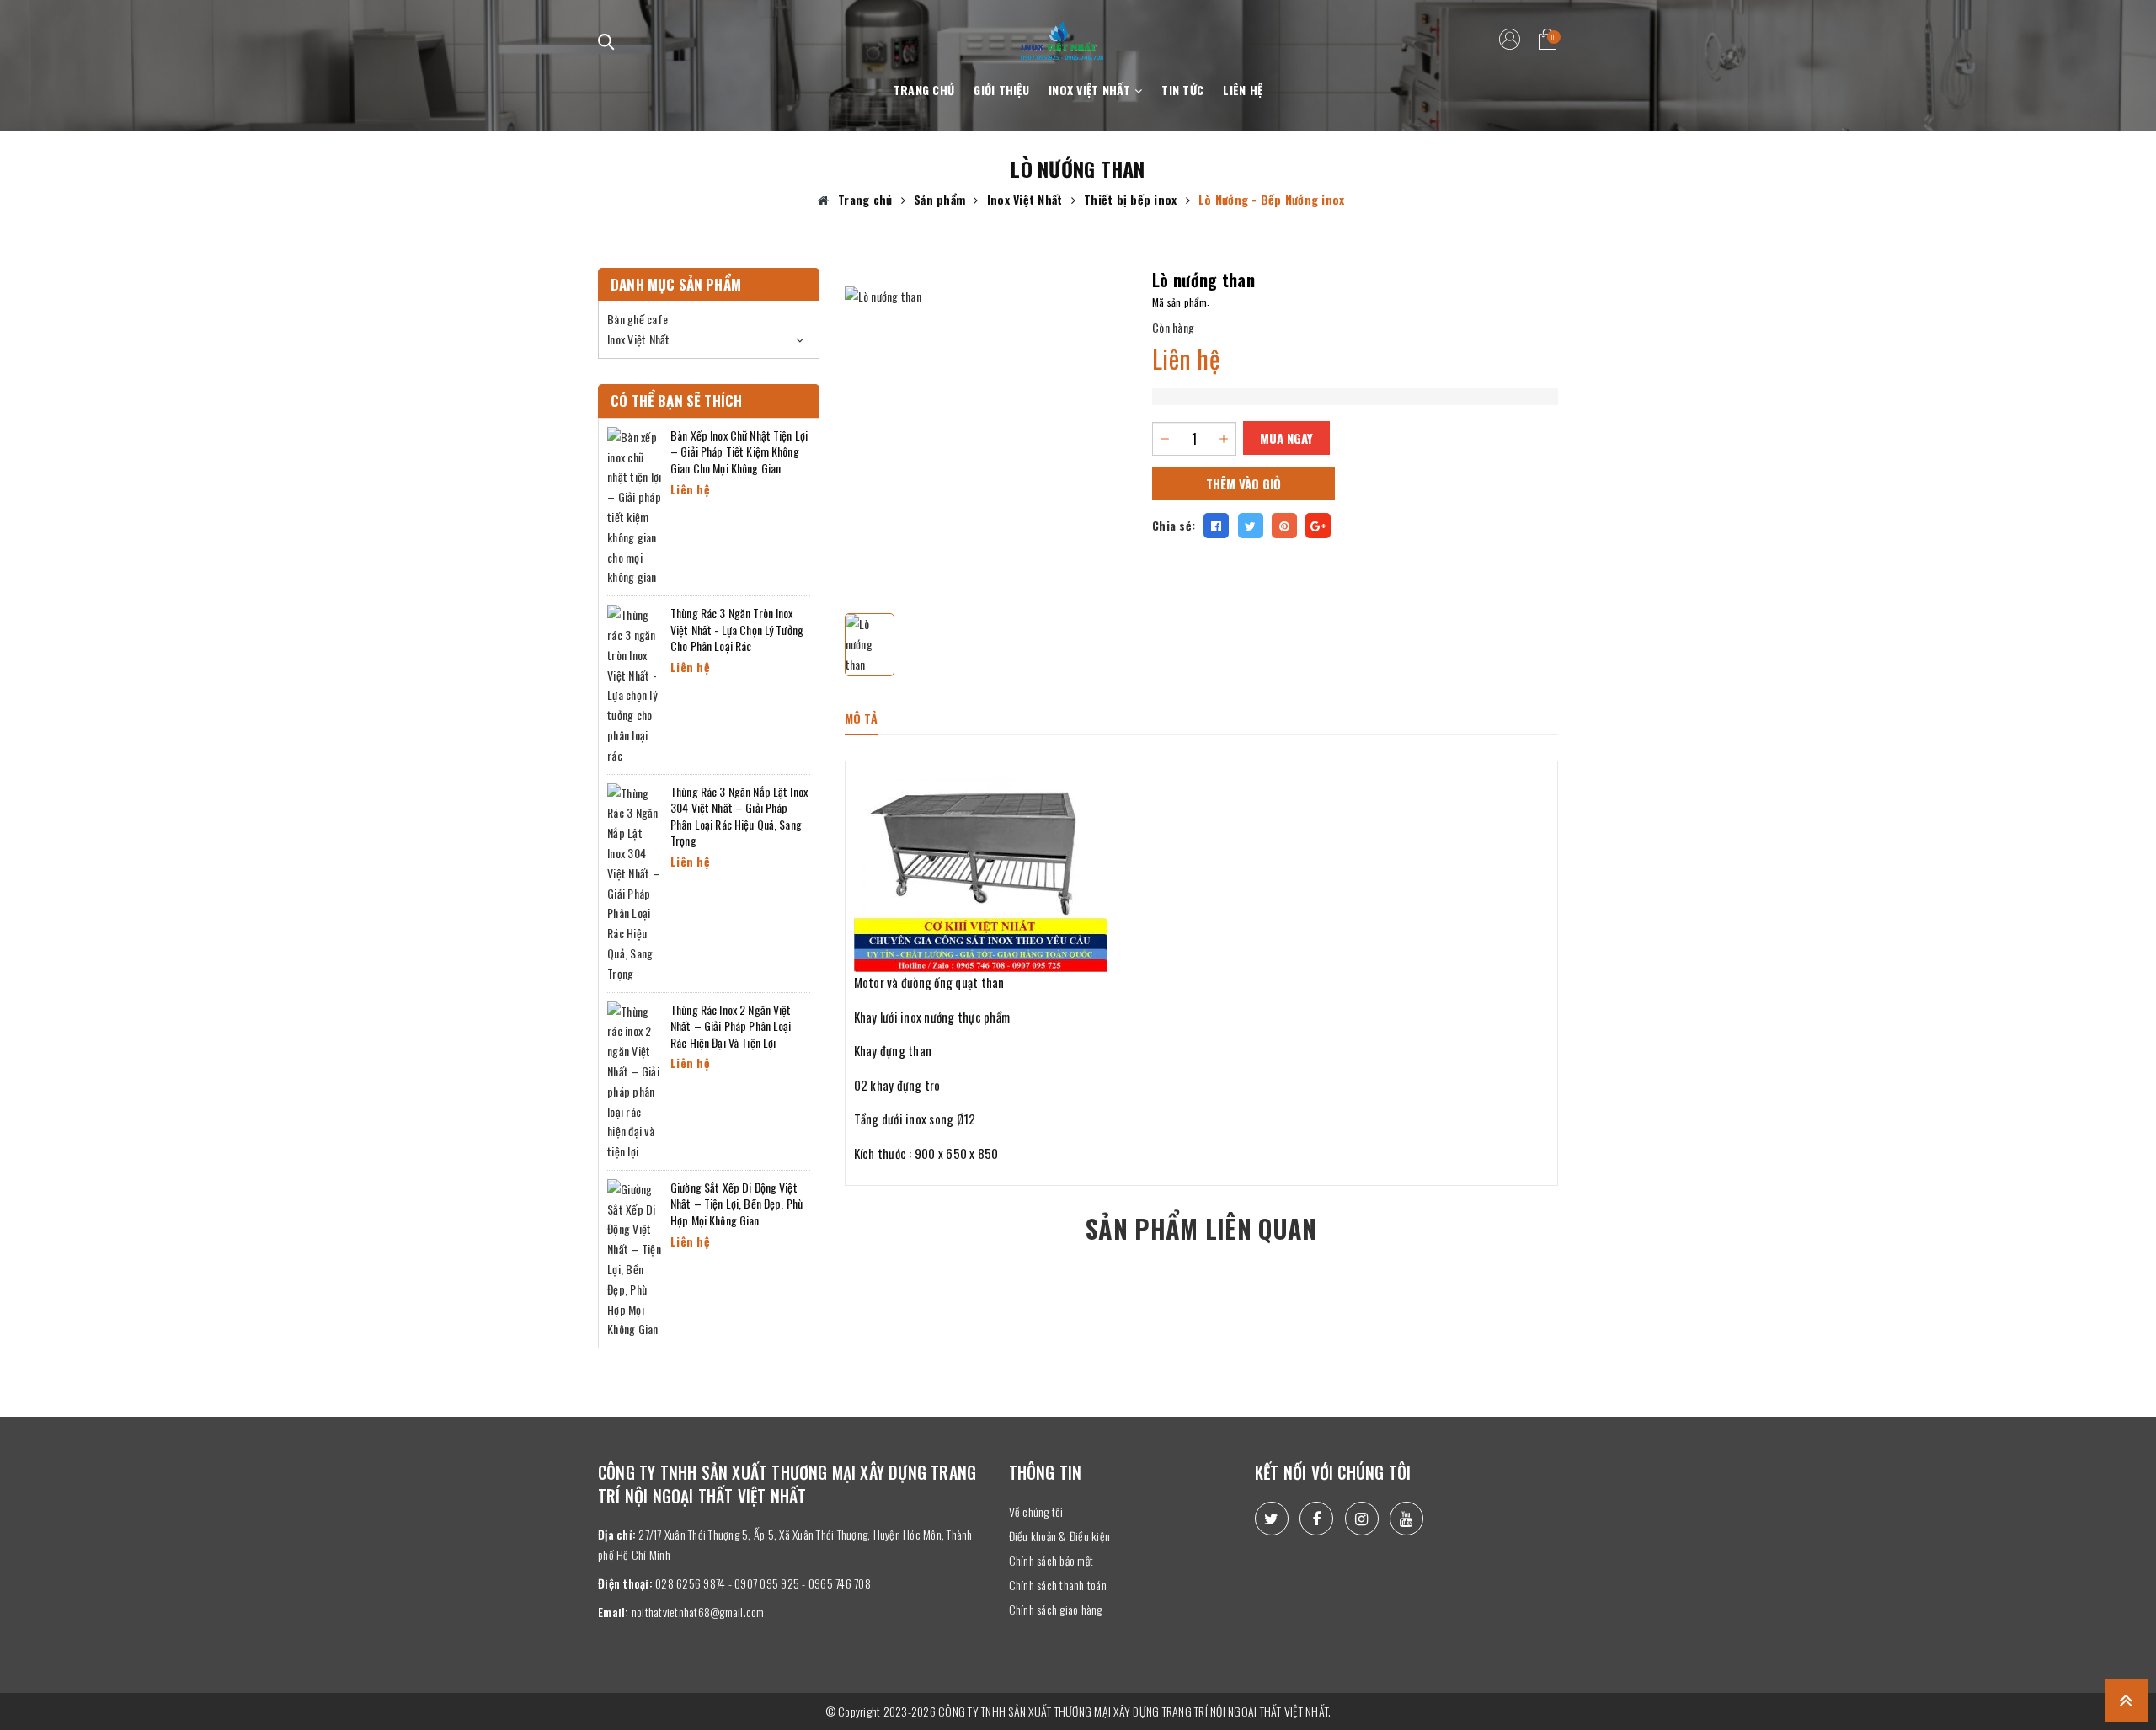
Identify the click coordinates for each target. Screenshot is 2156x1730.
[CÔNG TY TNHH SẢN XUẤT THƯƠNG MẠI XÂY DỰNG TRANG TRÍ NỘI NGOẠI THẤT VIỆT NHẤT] (1062, 31)
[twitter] (1272, 1519)
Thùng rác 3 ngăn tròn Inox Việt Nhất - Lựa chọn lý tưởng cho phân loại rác (737, 629)
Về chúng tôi (1036, 1511)
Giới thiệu (1001, 90)
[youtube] (1406, 1519)
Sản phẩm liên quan (1201, 1228)
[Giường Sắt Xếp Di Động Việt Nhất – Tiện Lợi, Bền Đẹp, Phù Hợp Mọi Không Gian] (635, 1257)
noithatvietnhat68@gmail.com (698, 1612)
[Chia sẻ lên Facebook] (1216, 526)
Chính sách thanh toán (1058, 1585)
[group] (986, 428)
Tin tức (1182, 90)
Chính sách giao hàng (1056, 1609)
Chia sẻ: (1174, 525)
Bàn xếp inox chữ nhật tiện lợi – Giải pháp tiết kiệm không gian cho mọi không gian (739, 451)
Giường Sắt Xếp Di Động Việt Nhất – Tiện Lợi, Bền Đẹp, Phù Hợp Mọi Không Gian (736, 1204)
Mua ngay (1286, 438)
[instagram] (1362, 1519)
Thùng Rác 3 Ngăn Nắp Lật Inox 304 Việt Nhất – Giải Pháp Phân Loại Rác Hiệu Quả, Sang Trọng (739, 816)
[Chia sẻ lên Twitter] (1251, 526)
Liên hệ (1243, 90)
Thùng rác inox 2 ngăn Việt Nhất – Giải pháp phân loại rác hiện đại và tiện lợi (731, 1026)
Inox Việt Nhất (1091, 90)
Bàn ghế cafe (638, 319)
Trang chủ (924, 90)
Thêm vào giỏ (1243, 483)
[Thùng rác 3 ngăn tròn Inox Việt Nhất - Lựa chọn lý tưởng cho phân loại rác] (635, 683)
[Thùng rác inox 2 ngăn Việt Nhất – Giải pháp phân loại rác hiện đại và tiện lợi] (635, 1079)
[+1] (1318, 526)
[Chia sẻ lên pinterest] (1284, 526)
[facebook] (1316, 1519)
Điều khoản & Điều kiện (1060, 1536)
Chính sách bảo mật (1051, 1560)
